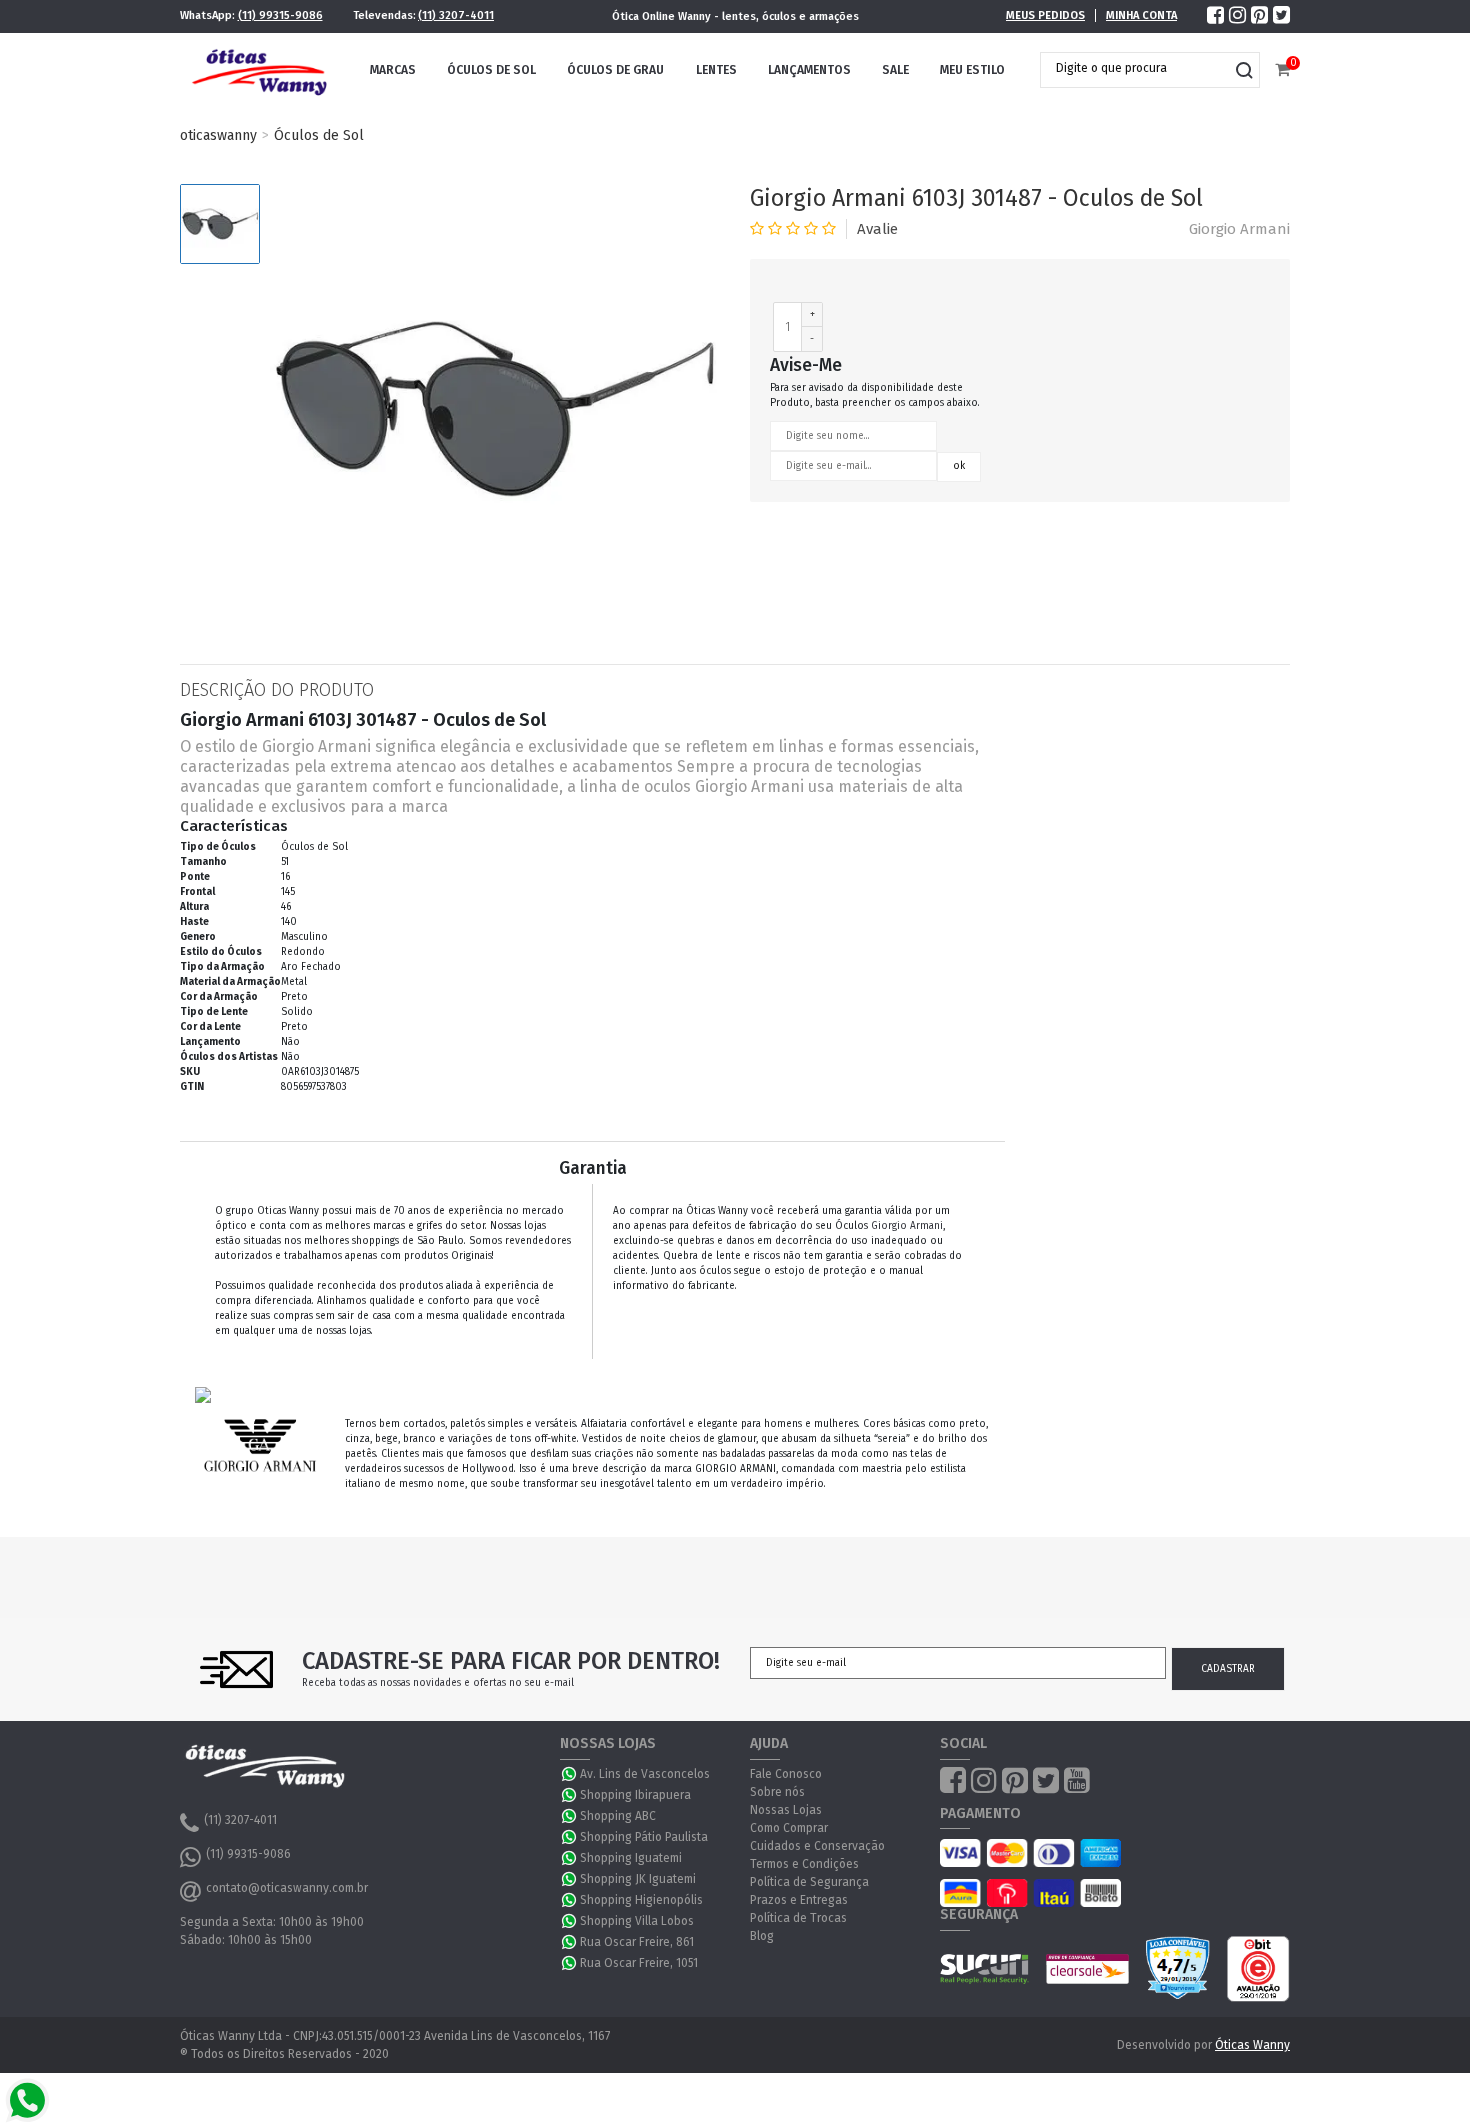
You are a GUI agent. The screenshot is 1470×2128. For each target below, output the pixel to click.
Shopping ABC (618, 1816)
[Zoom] (220, 224)
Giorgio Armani (1239, 229)
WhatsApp (570, 1774)
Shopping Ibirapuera (635, 1795)
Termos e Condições (804, 1864)
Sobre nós (777, 1792)
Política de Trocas (798, 1918)
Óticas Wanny (1252, 2045)
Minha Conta (1141, 15)
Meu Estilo (972, 70)
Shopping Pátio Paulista (644, 1837)
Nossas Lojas (786, 1810)
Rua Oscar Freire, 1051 (639, 1963)
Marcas (393, 70)
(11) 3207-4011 (456, 15)
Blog (762, 1936)
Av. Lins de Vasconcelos (645, 1774)
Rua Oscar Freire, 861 (637, 1942)
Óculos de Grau (615, 70)
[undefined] (495, 409)
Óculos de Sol (491, 70)
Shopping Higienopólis (641, 1900)
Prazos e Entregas (799, 1900)
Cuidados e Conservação (817, 1846)
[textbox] (1135, 68)
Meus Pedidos (1045, 15)
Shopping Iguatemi (631, 1858)
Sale (895, 70)
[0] (1282, 70)
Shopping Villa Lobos (637, 1921)
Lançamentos (809, 70)
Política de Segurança (809, 1882)
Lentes (716, 70)
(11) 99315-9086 (280, 15)
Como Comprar (789, 1828)
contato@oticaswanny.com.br (287, 1888)
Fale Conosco (786, 1774)
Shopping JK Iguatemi (638, 1879)
